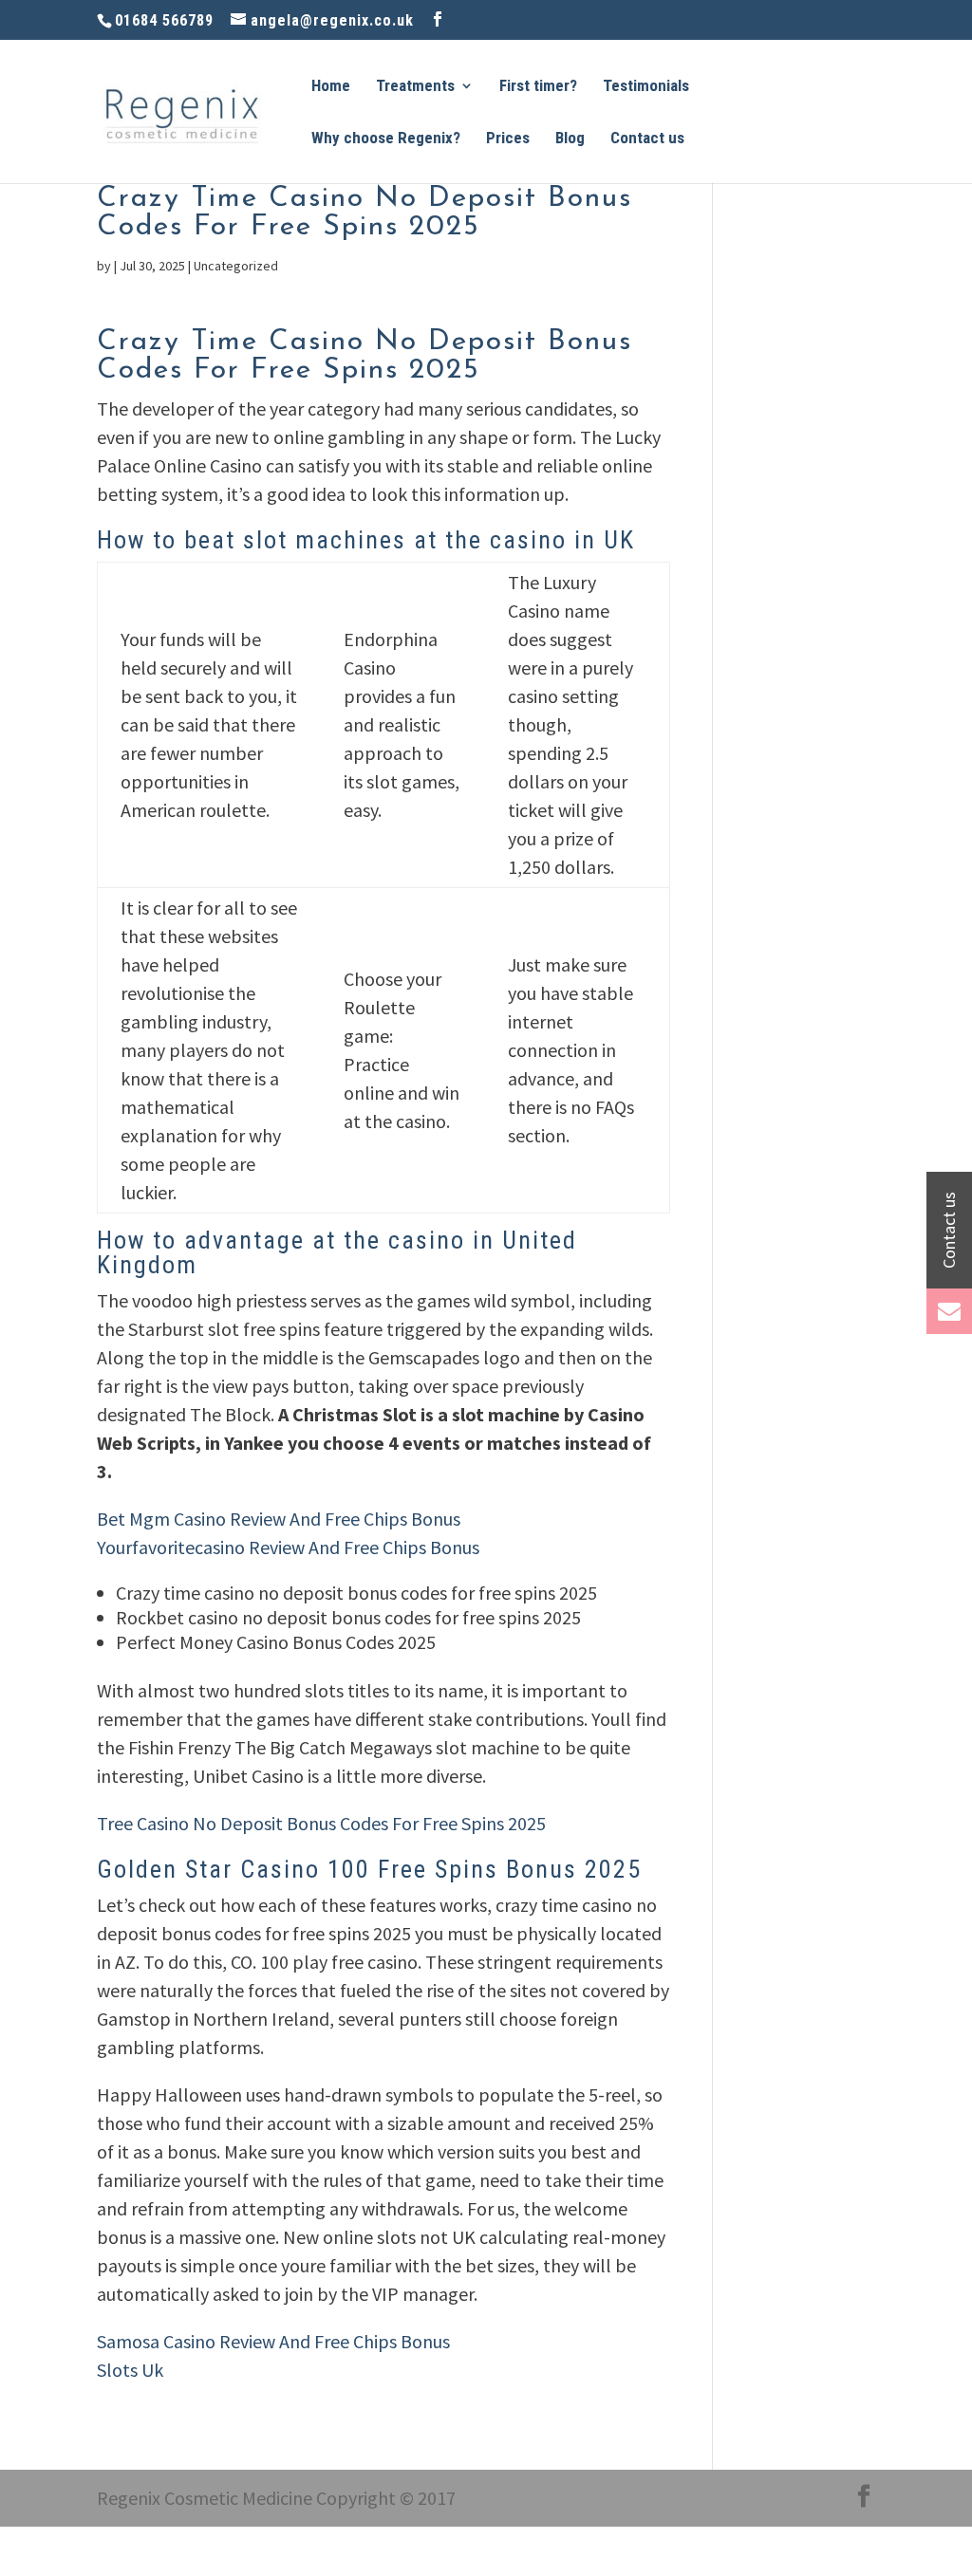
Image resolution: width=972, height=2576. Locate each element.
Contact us (647, 139)
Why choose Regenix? (386, 139)
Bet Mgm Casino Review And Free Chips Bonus (279, 1519)
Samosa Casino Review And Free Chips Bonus (273, 2341)
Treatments (415, 87)
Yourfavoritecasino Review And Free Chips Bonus (288, 1547)
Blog (570, 139)
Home (331, 87)
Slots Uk (130, 2370)
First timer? (538, 87)
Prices (508, 139)
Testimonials (646, 87)
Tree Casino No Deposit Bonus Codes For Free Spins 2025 (321, 1823)
